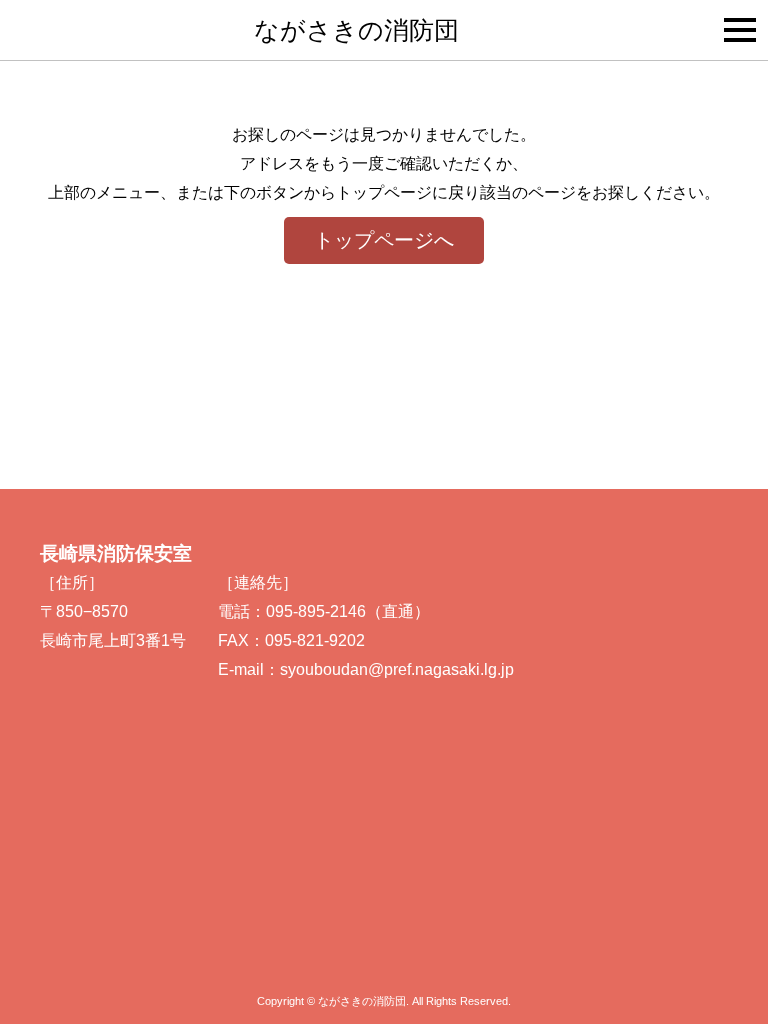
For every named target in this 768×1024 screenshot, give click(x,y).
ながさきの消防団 (356, 30)
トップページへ (384, 240)
